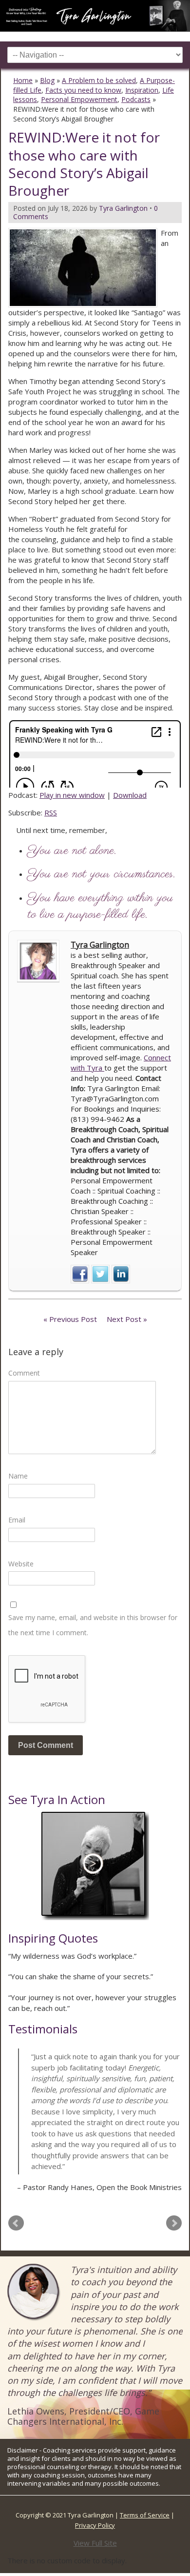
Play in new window (72, 795)
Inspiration (142, 90)
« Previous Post (70, 1319)
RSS (51, 812)
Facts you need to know (83, 90)
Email (17, 1520)
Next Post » (127, 1319)
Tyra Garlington (100, 945)
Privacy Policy (95, 2525)
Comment (24, 1373)
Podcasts (136, 99)
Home (23, 80)
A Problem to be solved (99, 80)
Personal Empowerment (79, 99)
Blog (47, 80)
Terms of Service (145, 2515)
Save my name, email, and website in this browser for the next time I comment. (93, 1625)
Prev (16, 2223)
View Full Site (95, 2543)
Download (130, 795)
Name (18, 1476)
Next (174, 2223)
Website (21, 1564)
